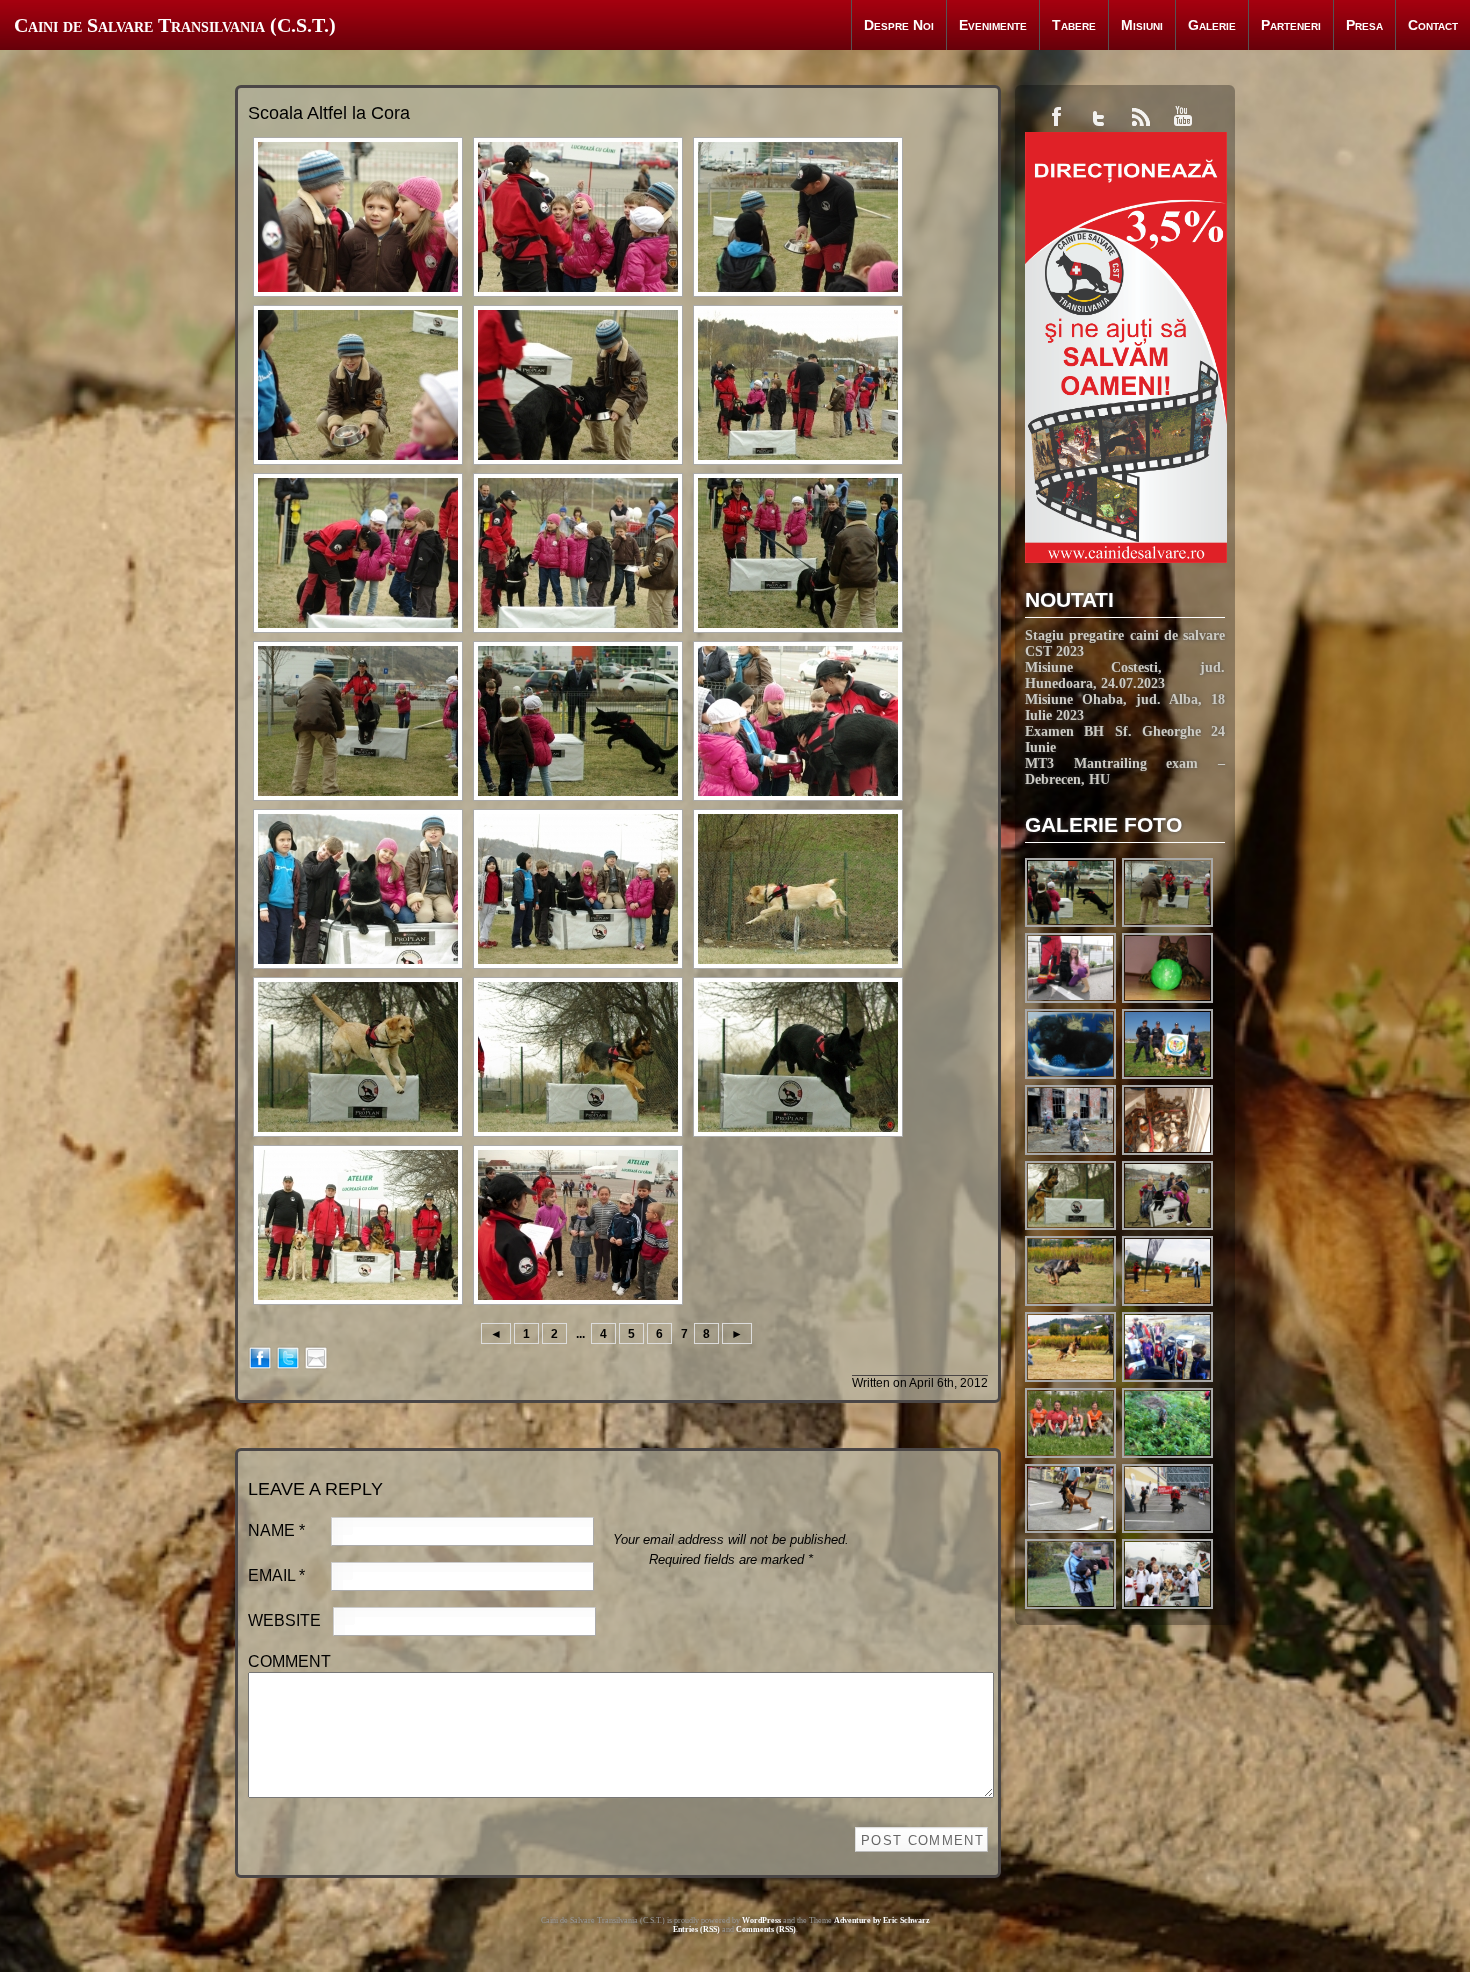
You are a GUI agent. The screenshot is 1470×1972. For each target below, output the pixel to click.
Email (276, 1575)
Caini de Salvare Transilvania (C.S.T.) (175, 25)
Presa (1364, 25)
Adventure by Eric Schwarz (882, 1920)
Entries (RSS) (696, 1929)
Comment (289, 1661)
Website (284, 1620)
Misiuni (1142, 25)
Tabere (1074, 25)
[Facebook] (260, 1356)
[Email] (316, 1356)
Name (276, 1530)
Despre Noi (899, 25)
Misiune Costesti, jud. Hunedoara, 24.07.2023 (1125, 675)
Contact (1433, 25)
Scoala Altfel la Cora (329, 113)
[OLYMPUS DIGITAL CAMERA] (1168, 1076)
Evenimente (993, 25)
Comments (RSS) (766, 1929)
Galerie (1212, 25)
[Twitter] (288, 1356)
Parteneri (1291, 25)
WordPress (761, 1920)
